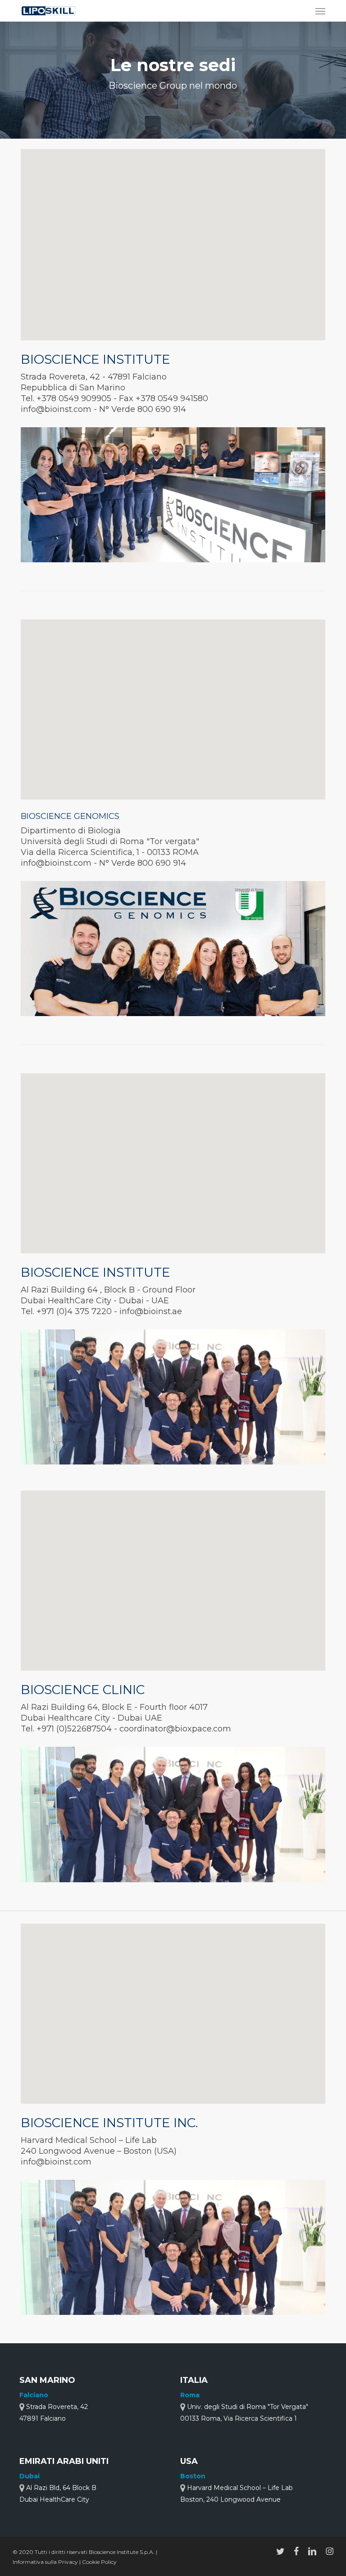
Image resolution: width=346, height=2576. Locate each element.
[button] (320, 11)
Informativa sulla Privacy (46, 2562)
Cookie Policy (99, 2562)
